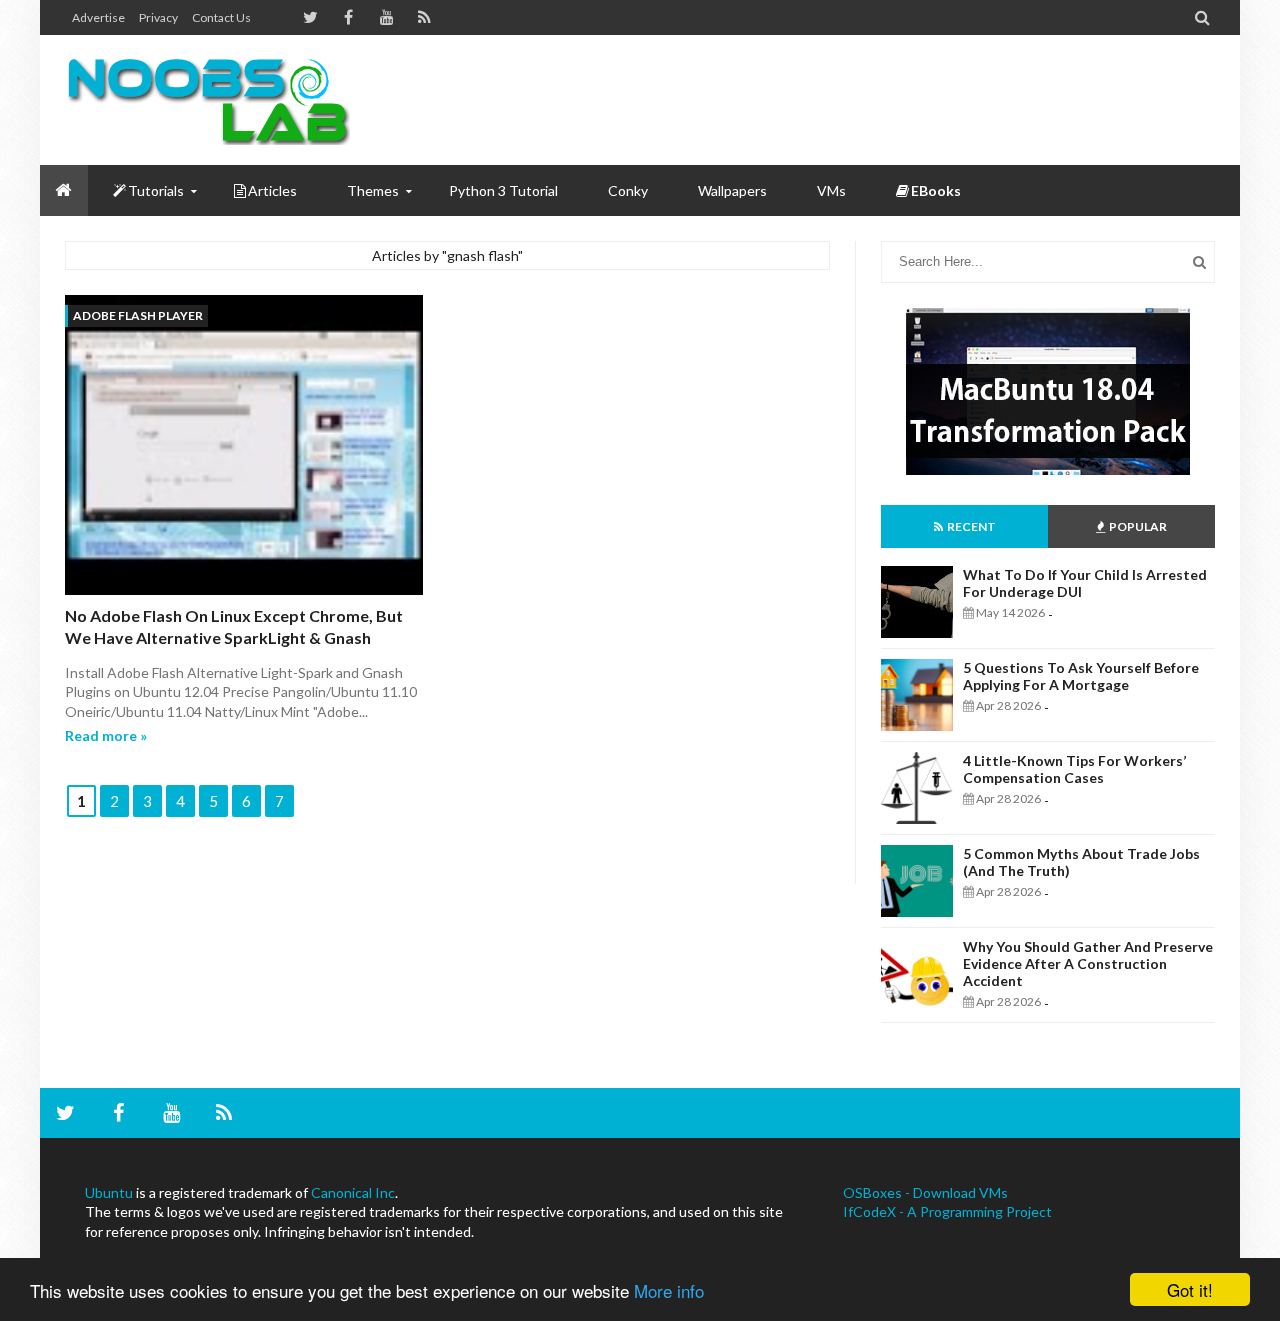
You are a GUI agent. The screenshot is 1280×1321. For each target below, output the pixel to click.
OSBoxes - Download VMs (925, 1192)
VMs (831, 190)
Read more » (106, 735)
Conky (628, 190)
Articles (272, 190)
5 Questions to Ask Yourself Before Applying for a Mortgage (1081, 676)
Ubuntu (109, 1192)
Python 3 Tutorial (503, 190)
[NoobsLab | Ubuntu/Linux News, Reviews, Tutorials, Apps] (215, 100)
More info (669, 1290)
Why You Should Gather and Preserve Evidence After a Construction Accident (1088, 963)
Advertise (98, 17)
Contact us (221, 17)
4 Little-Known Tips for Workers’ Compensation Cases (1074, 769)
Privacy (158, 17)
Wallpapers (732, 190)
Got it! (1190, 1289)
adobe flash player (138, 315)
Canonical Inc (353, 1192)
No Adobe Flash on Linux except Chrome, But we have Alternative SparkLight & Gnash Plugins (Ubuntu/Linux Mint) (234, 638)
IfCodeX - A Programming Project (947, 1211)
